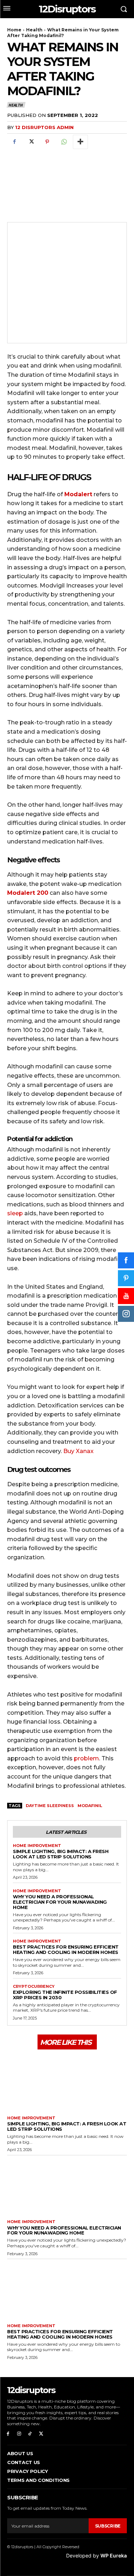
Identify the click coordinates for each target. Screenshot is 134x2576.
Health (34, 30)
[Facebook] (14, 142)
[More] (80, 142)
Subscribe (108, 2526)
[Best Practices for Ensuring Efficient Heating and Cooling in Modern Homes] (67, 2290)
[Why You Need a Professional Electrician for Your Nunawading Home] (67, 2186)
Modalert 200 (28, 893)
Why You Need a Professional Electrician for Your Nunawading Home (60, 1902)
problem (86, 1758)
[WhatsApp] (64, 142)
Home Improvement (37, 1846)
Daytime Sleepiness (50, 1806)
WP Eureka (114, 2556)
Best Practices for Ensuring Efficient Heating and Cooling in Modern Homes (66, 1949)
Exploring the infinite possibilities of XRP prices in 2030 (65, 1995)
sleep (15, 1213)
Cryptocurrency (34, 1987)
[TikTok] (30, 2434)
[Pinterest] (47, 142)
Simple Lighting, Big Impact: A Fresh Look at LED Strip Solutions (61, 1854)
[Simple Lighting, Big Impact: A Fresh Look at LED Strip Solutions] (67, 2082)
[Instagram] (19, 2434)
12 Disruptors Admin (44, 127)
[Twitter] (31, 142)
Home (14, 30)
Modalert (78, 494)
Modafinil (90, 1806)
